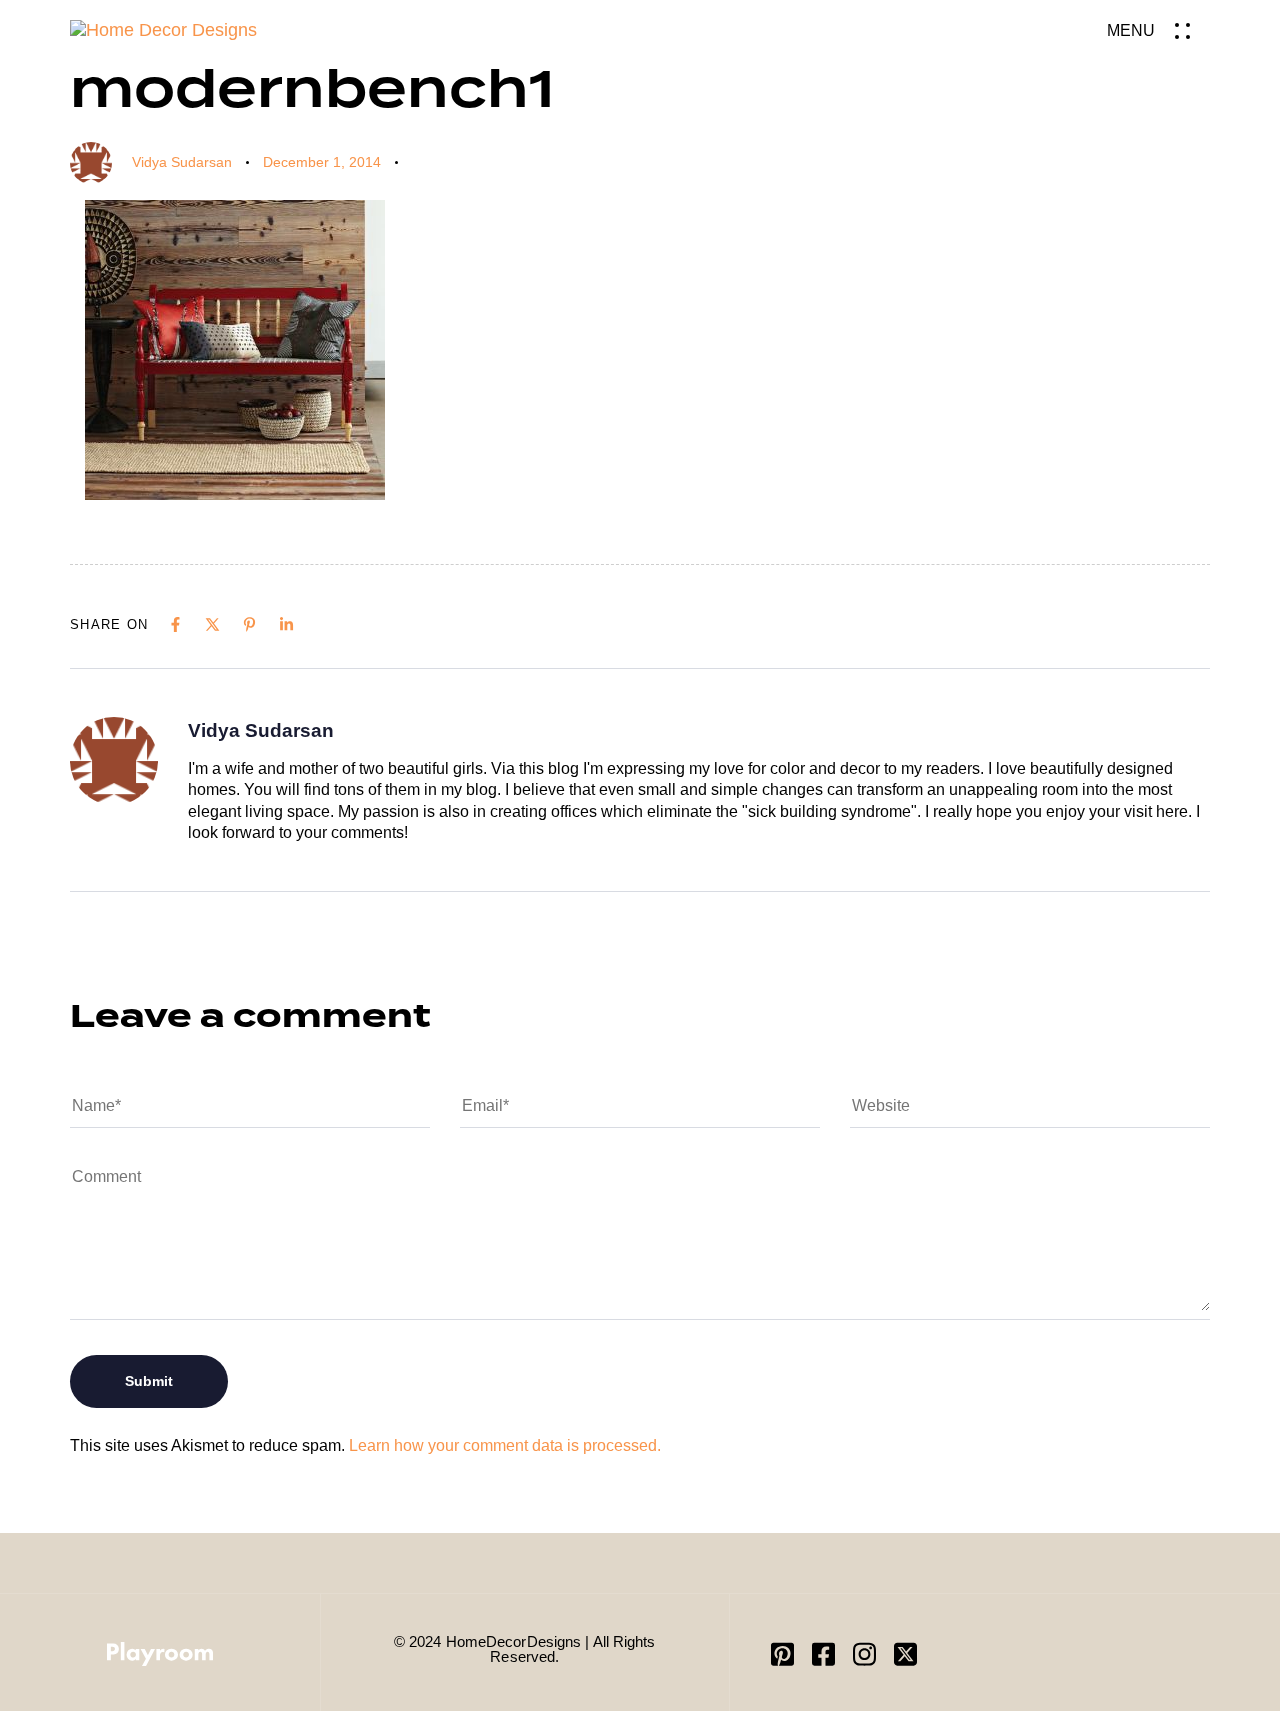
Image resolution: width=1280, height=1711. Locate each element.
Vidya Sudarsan (182, 162)
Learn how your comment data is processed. (505, 1445)
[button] (1158, 30)
